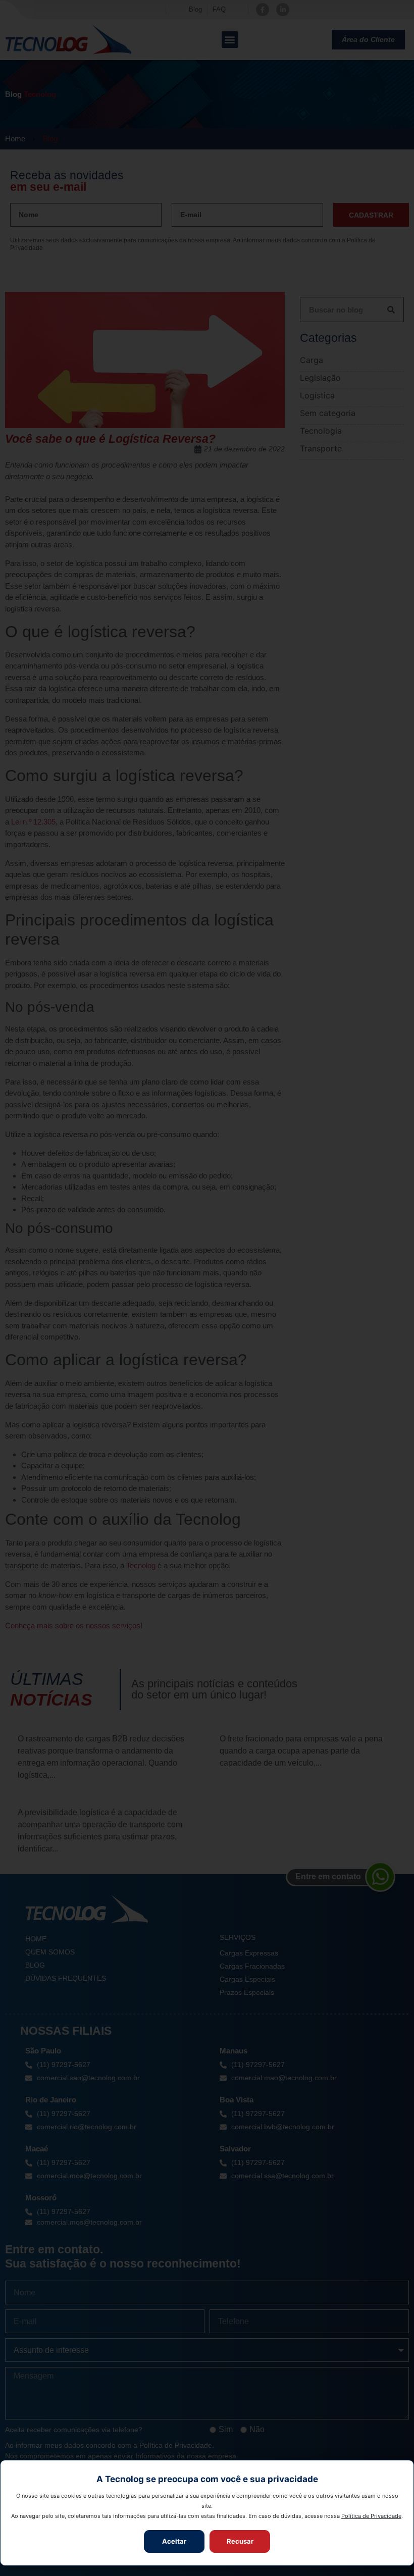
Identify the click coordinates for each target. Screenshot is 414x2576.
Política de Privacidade (371, 2516)
